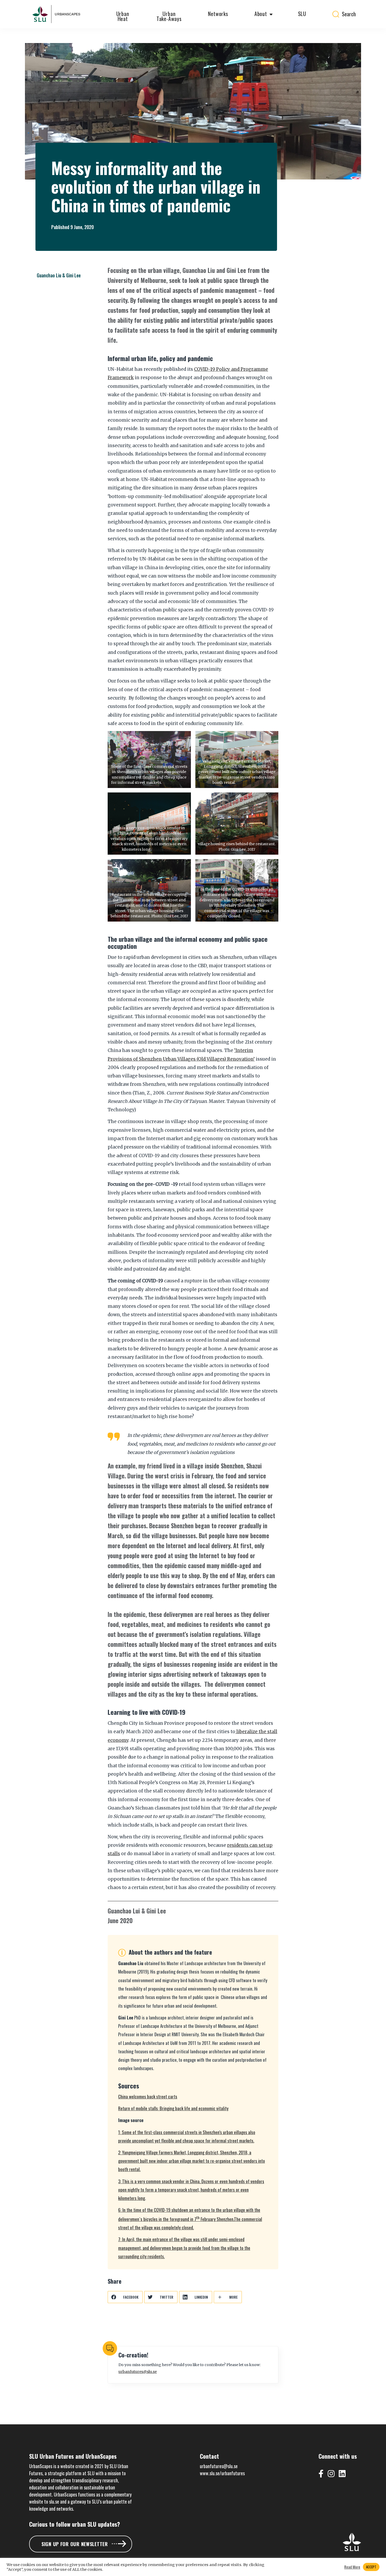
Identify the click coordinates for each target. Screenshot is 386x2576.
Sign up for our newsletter (75, 2544)
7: (184, 2248)
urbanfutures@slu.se (138, 2372)
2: (192, 2161)
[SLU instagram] (333, 2470)
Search (349, 14)
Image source (175, 783)
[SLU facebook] (323, 2470)
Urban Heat (123, 16)
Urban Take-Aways (169, 16)
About (261, 14)
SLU (302, 14)
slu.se (54, 2501)
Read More (352, 2567)
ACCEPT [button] (371, 2567)
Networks (218, 14)
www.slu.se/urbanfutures (222, 2473)
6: (190, 2219)
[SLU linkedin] (344, 2470)
